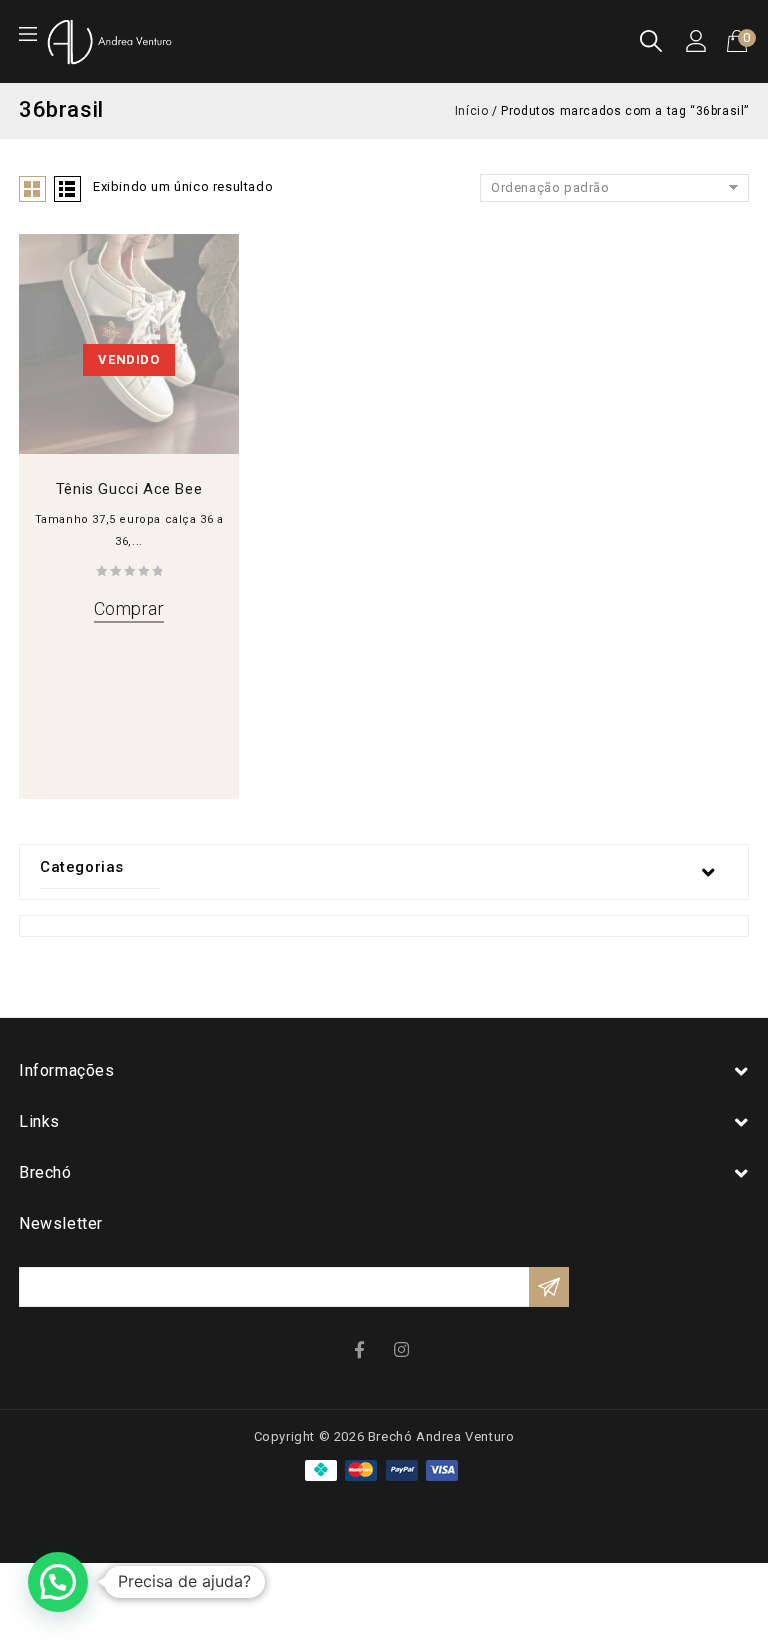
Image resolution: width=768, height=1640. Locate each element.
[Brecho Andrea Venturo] (109, 40)
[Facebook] (364, 1348)
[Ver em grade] (32, 189)
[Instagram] (404, 1348)
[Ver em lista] (67, 189)
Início (472, 111)
